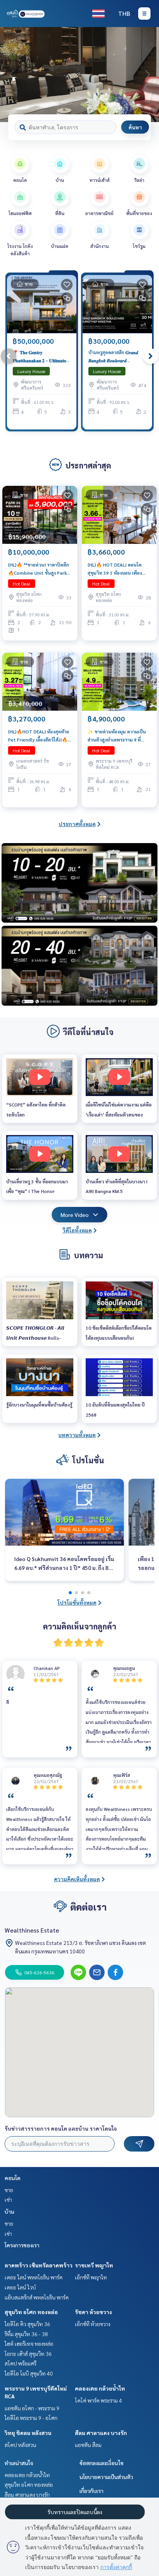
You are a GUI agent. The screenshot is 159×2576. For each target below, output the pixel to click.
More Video (75, 1215)
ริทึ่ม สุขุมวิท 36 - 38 (26, 2334)
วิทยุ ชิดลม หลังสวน (28, 2433)
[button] (147, 75)
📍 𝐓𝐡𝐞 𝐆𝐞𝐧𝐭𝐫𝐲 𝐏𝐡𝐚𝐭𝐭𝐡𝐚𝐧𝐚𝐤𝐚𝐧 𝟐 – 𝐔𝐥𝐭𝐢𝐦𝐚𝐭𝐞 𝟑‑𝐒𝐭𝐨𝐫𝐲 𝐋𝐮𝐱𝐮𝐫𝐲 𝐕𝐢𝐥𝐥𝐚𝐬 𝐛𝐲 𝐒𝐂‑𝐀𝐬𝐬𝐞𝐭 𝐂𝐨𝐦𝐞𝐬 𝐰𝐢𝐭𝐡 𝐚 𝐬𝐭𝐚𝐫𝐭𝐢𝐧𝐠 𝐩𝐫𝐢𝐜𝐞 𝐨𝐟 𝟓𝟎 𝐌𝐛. (39, 356)
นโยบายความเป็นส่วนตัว (106, 2477)
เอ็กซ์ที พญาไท (91, 2277)
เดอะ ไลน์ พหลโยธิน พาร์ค (34, 2277)
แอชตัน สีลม (88, 2445)
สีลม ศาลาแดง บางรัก (101, 2433)
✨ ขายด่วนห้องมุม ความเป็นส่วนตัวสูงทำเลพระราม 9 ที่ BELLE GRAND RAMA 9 (117, 736)
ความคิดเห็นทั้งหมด (77, 1879)
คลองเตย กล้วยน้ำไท (100, 2388)
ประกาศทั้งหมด (77, 824)
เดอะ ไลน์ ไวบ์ (20, 2287)
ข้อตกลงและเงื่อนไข (101, 2463)
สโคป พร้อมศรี (20, 2363)
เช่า (8, 2199)
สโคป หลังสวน (20, 2445)
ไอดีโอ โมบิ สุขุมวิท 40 (29, 2373)
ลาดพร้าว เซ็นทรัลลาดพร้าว (39, 2265)
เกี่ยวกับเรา (91, 2491)
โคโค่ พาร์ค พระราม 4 (98, 2400)
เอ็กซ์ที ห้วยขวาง (93, 2324)
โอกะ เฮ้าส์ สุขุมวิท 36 (28, 2354)
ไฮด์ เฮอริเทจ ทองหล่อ (29, 2344)
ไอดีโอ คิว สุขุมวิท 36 (27, 2324)
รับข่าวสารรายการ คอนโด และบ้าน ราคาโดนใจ (61, 2128)
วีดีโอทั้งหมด (77, 1230)
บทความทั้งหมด (77, 1435)
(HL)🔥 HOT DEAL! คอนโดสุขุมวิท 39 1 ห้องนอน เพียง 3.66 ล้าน (115, 569)
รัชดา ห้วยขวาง (93, 2312)
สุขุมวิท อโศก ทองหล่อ (31, 2312)
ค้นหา (135, 127)
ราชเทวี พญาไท (94, 2265)
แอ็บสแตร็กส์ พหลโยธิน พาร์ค (37, 2297)
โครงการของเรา (22, 2245)
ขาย (9, 2190)
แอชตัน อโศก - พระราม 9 (32, 2408)
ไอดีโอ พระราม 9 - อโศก (31, 2418)
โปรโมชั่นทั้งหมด (77, 1602)
